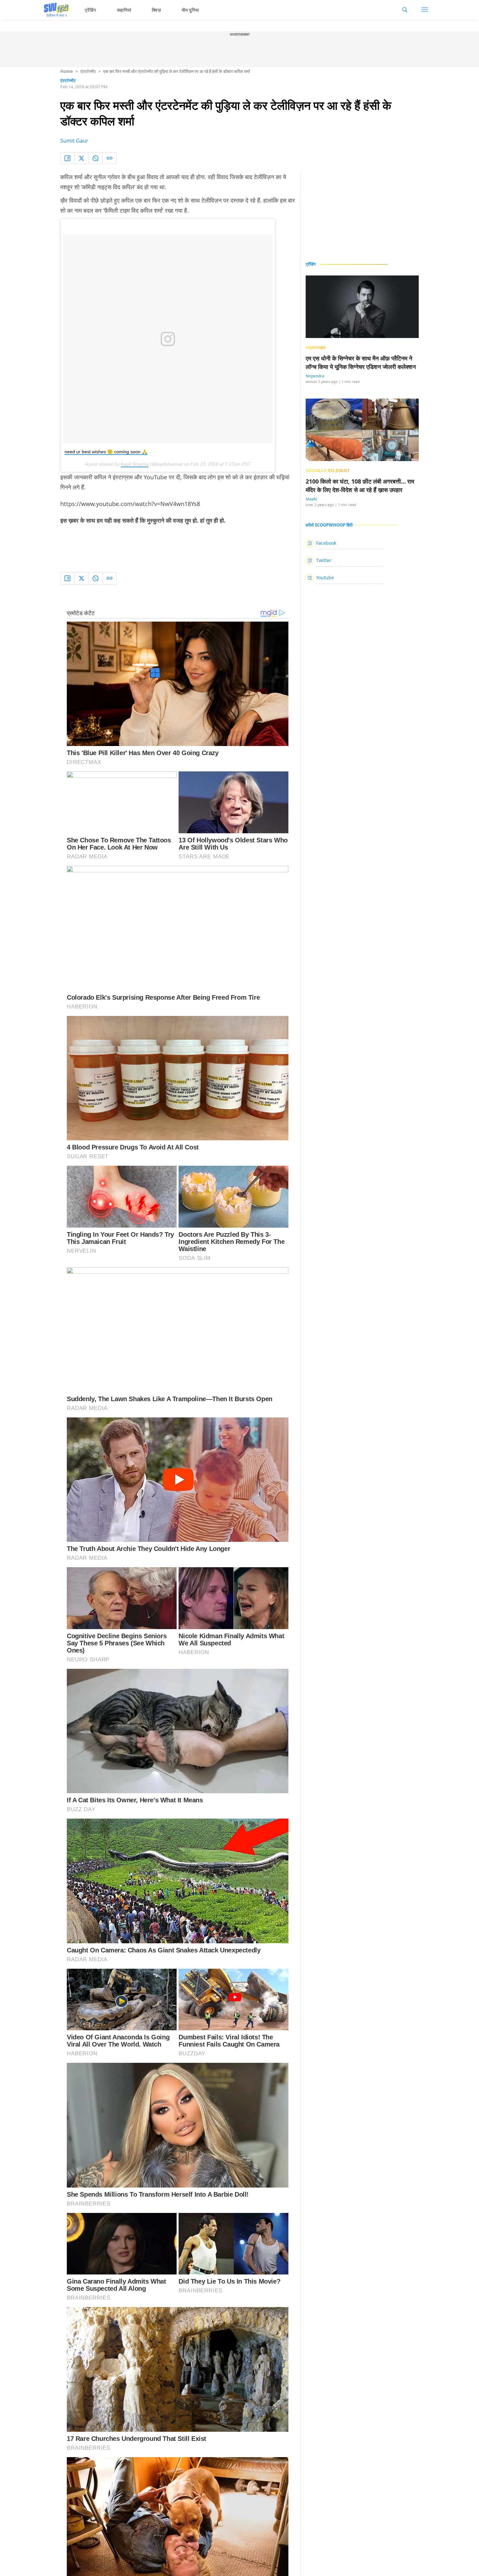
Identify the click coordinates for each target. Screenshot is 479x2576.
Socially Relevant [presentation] (328, 471)
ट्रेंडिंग (90, 10)
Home (67, 71)
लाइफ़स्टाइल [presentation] (316, 347)
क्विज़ (156, 10)
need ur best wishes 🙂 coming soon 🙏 (106, 452)
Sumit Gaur (74, 141)
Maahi (311, 499)
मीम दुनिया (190, 10)
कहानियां (124, 10)
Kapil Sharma (135, 464)
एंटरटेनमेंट (88, 71)
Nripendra (315, 376)
